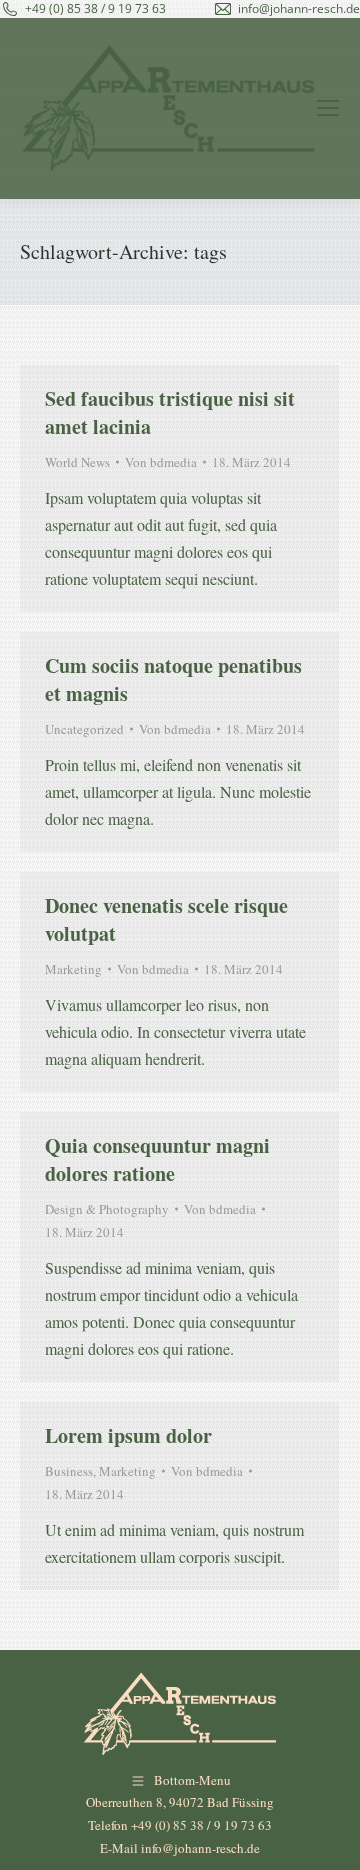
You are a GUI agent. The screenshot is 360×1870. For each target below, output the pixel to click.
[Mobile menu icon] (328, 108)
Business (69, 1471)
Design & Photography (107, 1209)
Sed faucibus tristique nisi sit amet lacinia (170, 412)
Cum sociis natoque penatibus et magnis (173, 679)
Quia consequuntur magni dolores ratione (157, 1159)
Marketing (73, 969)
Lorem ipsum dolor (128, 1435)
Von (161, 462)
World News (77, 462)
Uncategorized (84, 729)
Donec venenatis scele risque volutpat (166, 919)
